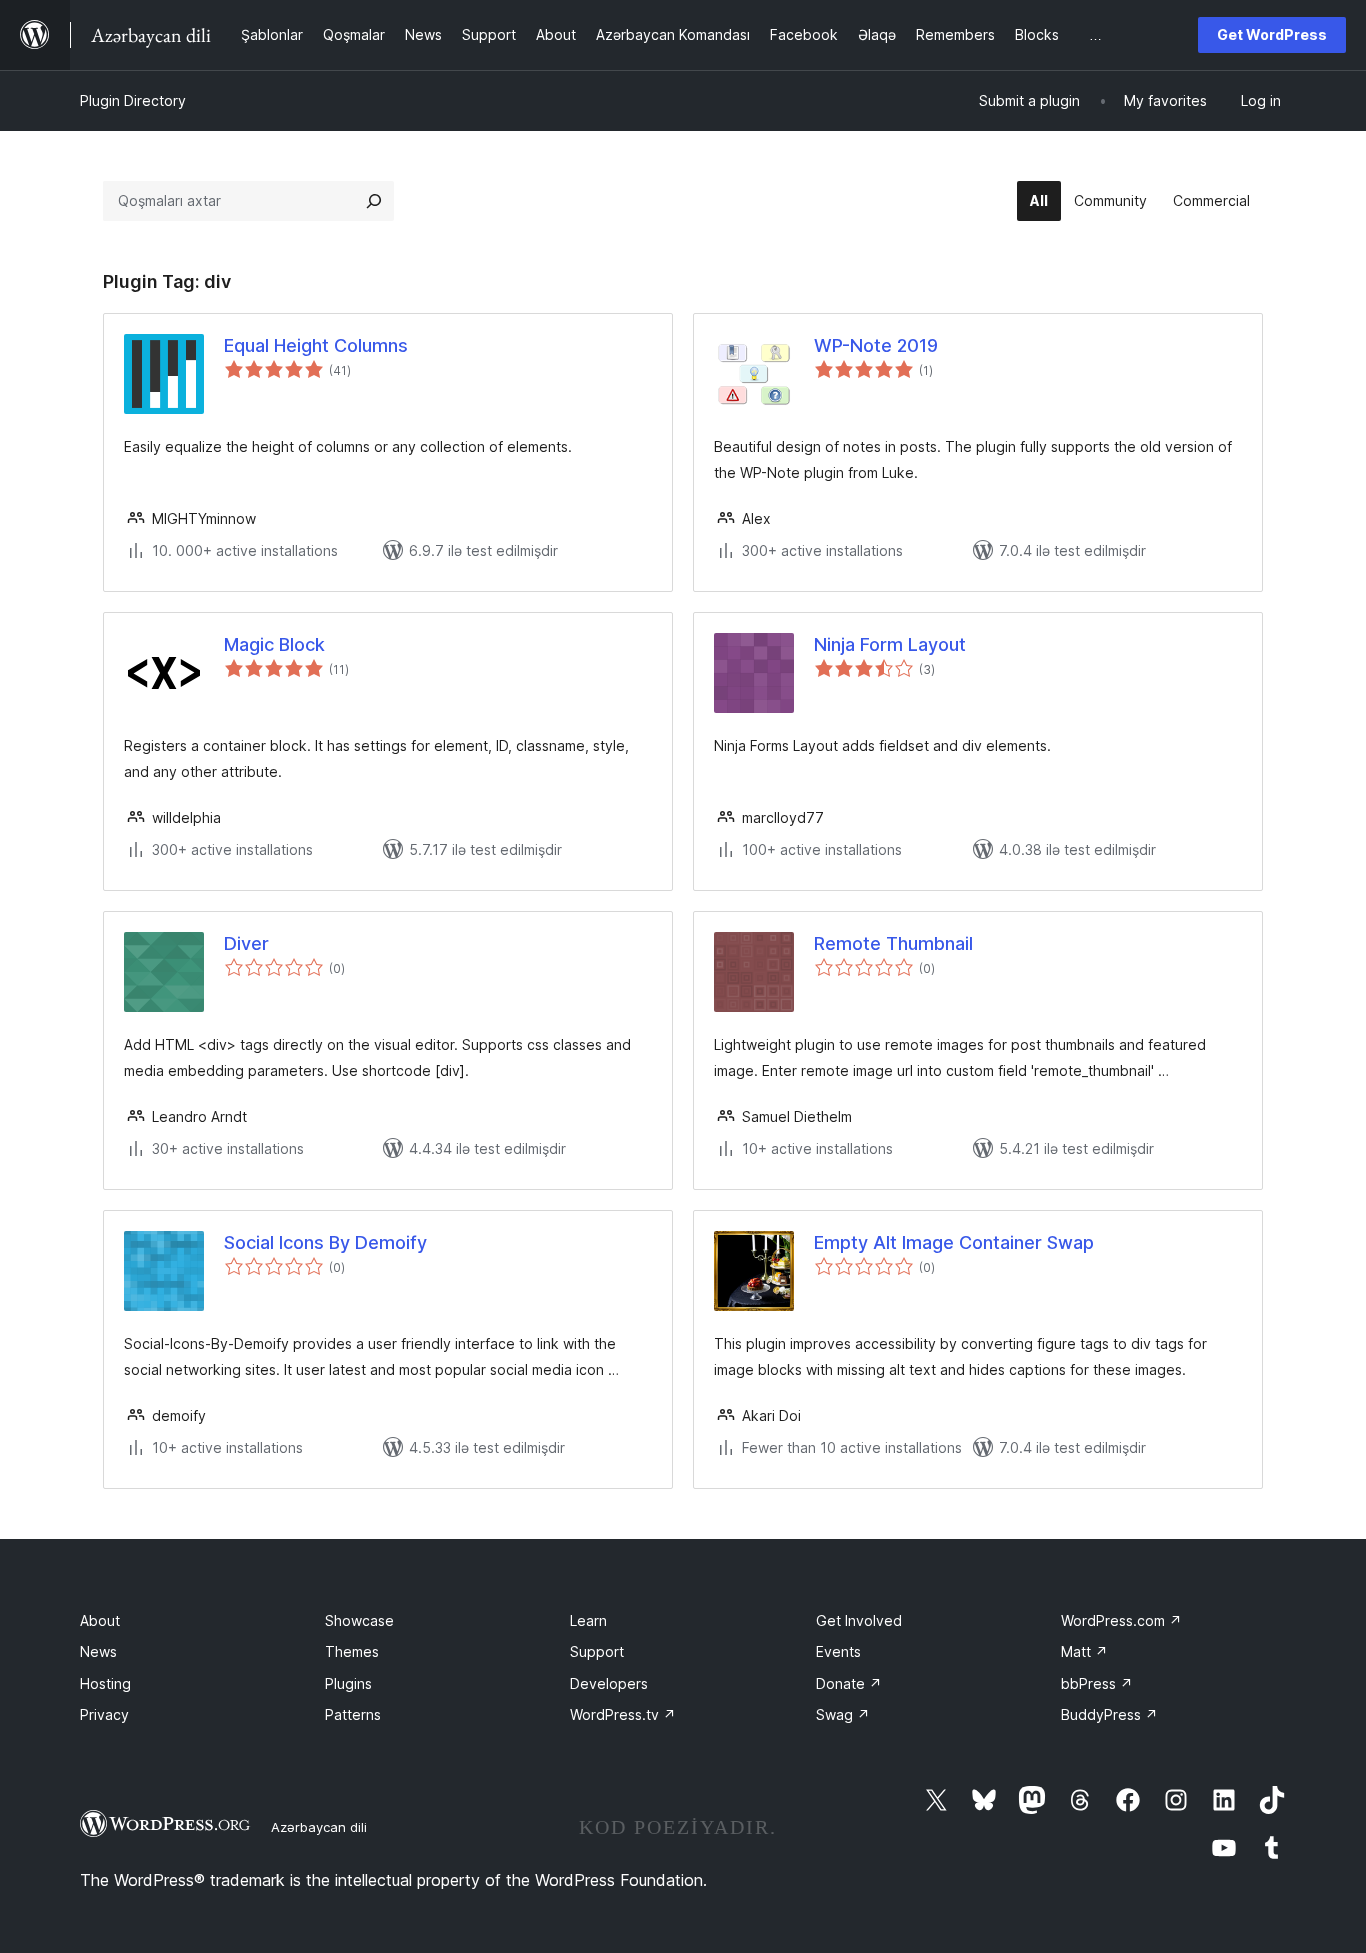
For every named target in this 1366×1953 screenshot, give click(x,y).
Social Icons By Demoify (325, 1242)
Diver (246, 943)
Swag (843, 1714)
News (98, 1651)
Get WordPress (1272, 34)
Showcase (359, 1620)
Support (597, 1651)
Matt (1084, 1651)
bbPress (1097, 1683)
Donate (849, 1683)
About (100, 1620)
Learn (588, 1620)
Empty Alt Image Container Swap (954, 1242)
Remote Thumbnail (893, 943)
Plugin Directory (133, 100)
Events (838, 1651)
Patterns (353, 1714)
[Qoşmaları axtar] (374, 201)
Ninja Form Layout (890, 644)
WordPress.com (1121, 1620)
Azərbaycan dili (319, 1827)
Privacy (104, 1714)
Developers (609, 1683)
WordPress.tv (623, 1714)
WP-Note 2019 (876, 345)
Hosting (105, 1683)
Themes (352, 1651)
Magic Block (274, 644)
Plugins (348, 1683)
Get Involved (859, 1620)
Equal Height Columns (316, 345)
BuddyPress (1109, 1714)
